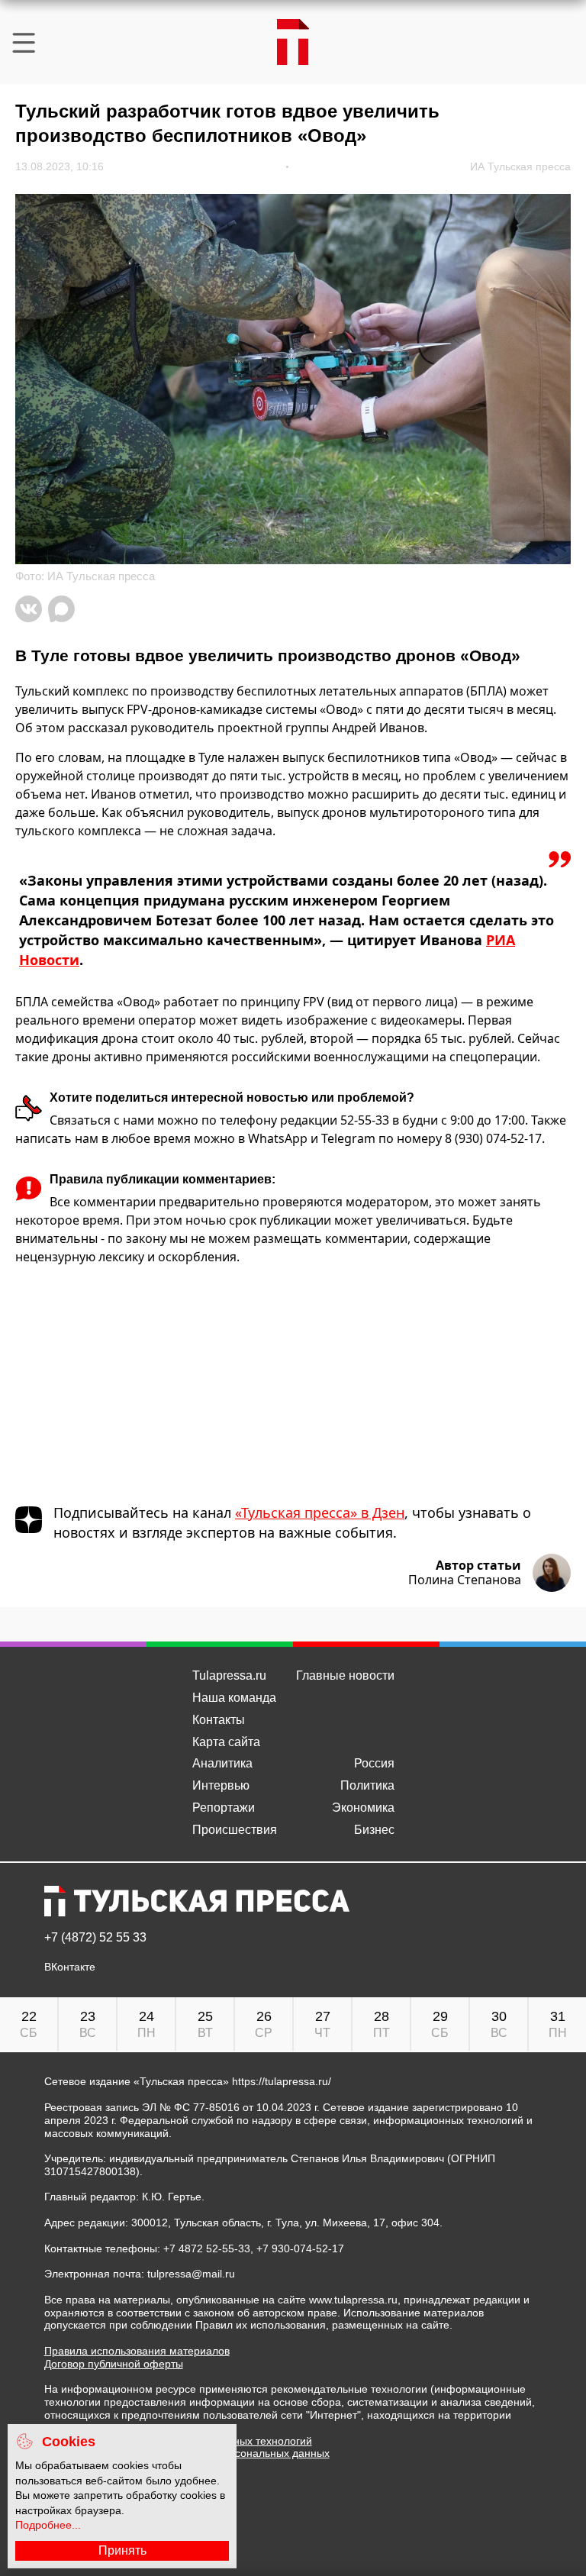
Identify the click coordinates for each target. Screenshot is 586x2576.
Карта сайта (226, 1742)
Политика (367, 1785)
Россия (374, 1763)
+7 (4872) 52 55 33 (95, 1938)
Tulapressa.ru (229, 1675)
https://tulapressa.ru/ (282, 2081)
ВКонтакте (70, 1967)
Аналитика (222, 1763)
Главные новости (345, 1675)
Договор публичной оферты (114, 2364)
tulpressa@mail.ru (191, 2274)
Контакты (219, 1720)
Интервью (221, 1785)
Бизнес (374, 1830)
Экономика (363, 1808)
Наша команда (234, 1698)
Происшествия (235, 1830)
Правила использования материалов (137, 2351)
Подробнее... (48, 2525)
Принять (122, 2550)
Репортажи (224, 1808)
